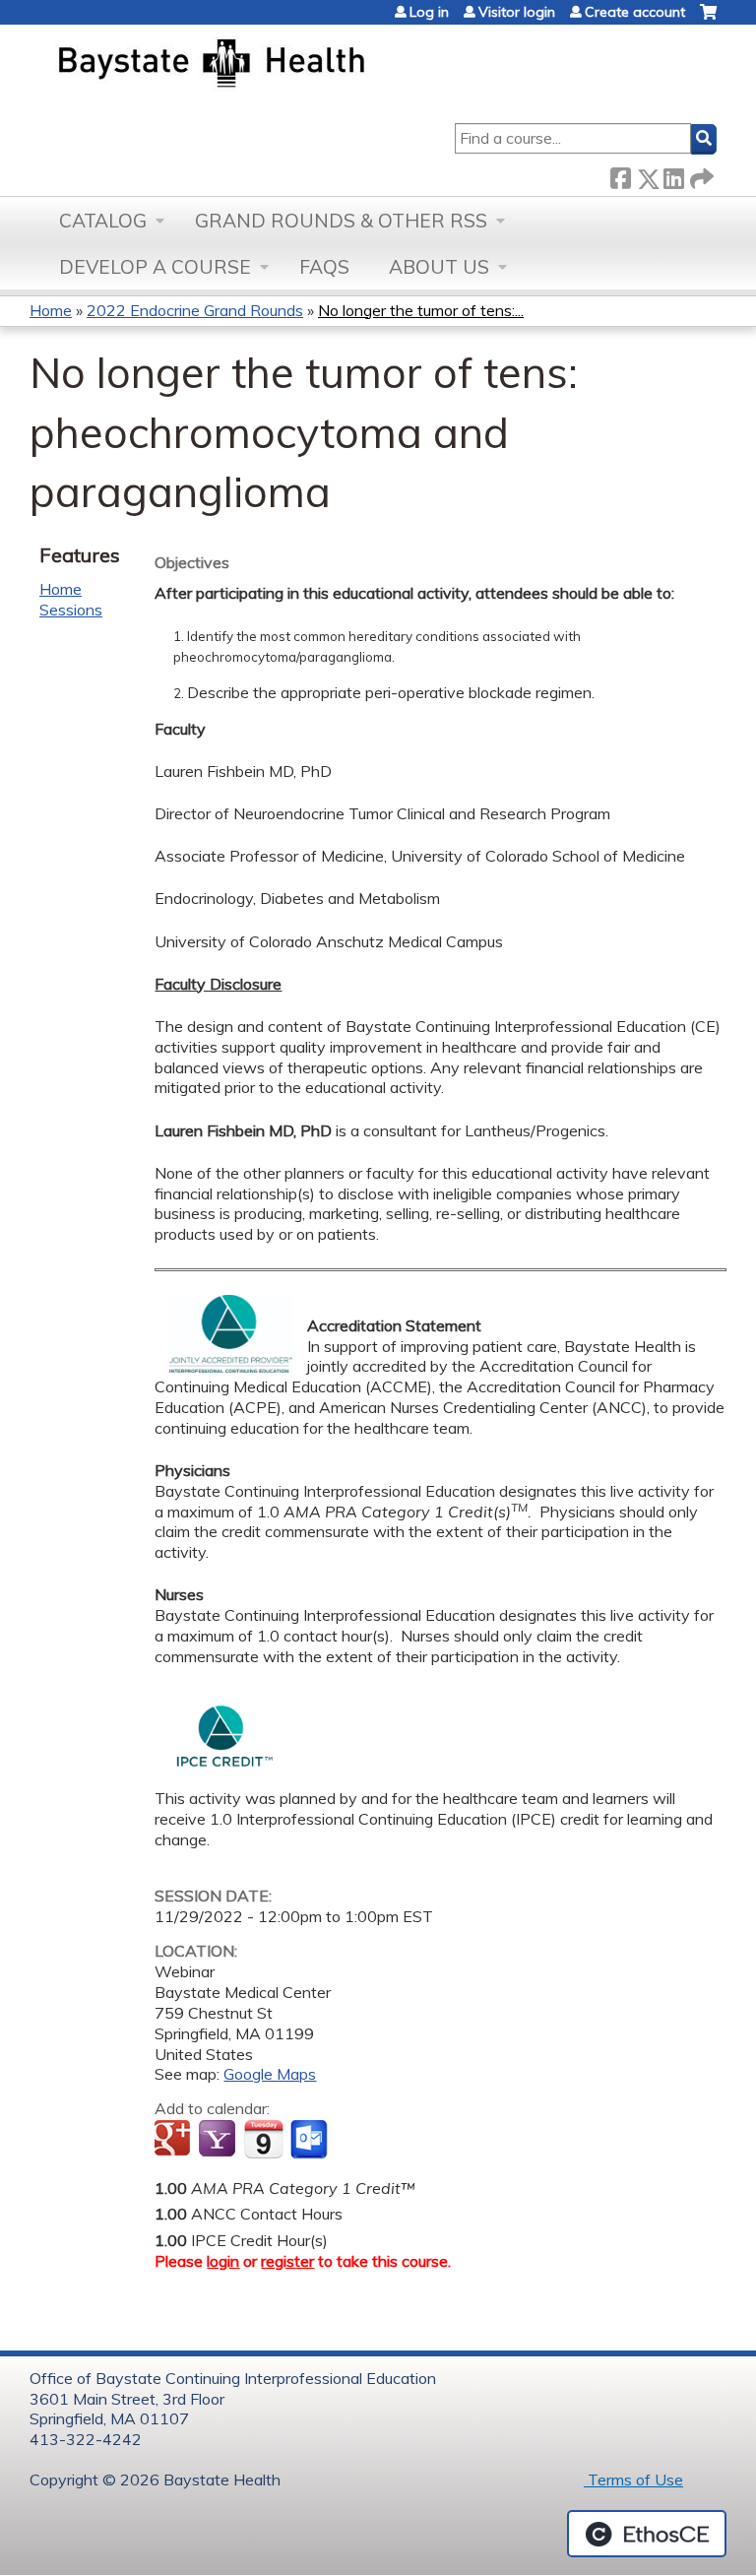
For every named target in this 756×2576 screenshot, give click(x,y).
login (223, 2261)
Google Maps (270, 2074)
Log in (429, 12)
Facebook (620, 175)
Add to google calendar (175, 2140)
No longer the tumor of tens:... (421, 310)
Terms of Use (633, 2479)
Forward (700, 175)
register (287, 2261)
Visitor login (517, 12)
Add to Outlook (311, 2140)
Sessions (71, 610)
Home (51, 310)
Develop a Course (155, 267)
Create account (635, 12)
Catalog (103, 221)
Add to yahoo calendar (219, 2140)
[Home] (304, 65)
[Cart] (708, 19)
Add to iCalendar (263, 2139)
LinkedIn (673, 175)
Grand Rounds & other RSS (341, 221)
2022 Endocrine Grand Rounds (195, 310)
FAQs (324, 267)
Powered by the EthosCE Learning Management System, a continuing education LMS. (647, 2534)
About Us (439, 267)
